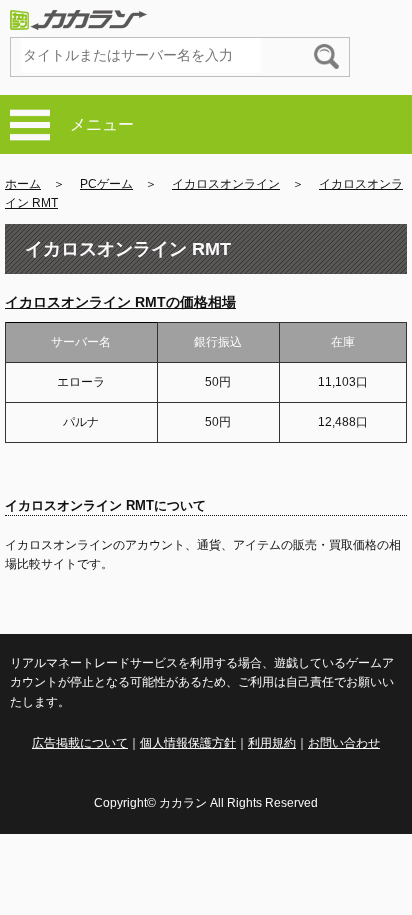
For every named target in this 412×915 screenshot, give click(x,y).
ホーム (23, 184)
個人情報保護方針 (188, 743)
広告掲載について (80, 743)
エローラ (81, 382)
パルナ (81, 422)
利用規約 (272, 743)
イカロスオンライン (226, 184)
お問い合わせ (344, 743)
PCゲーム (106, 184)
